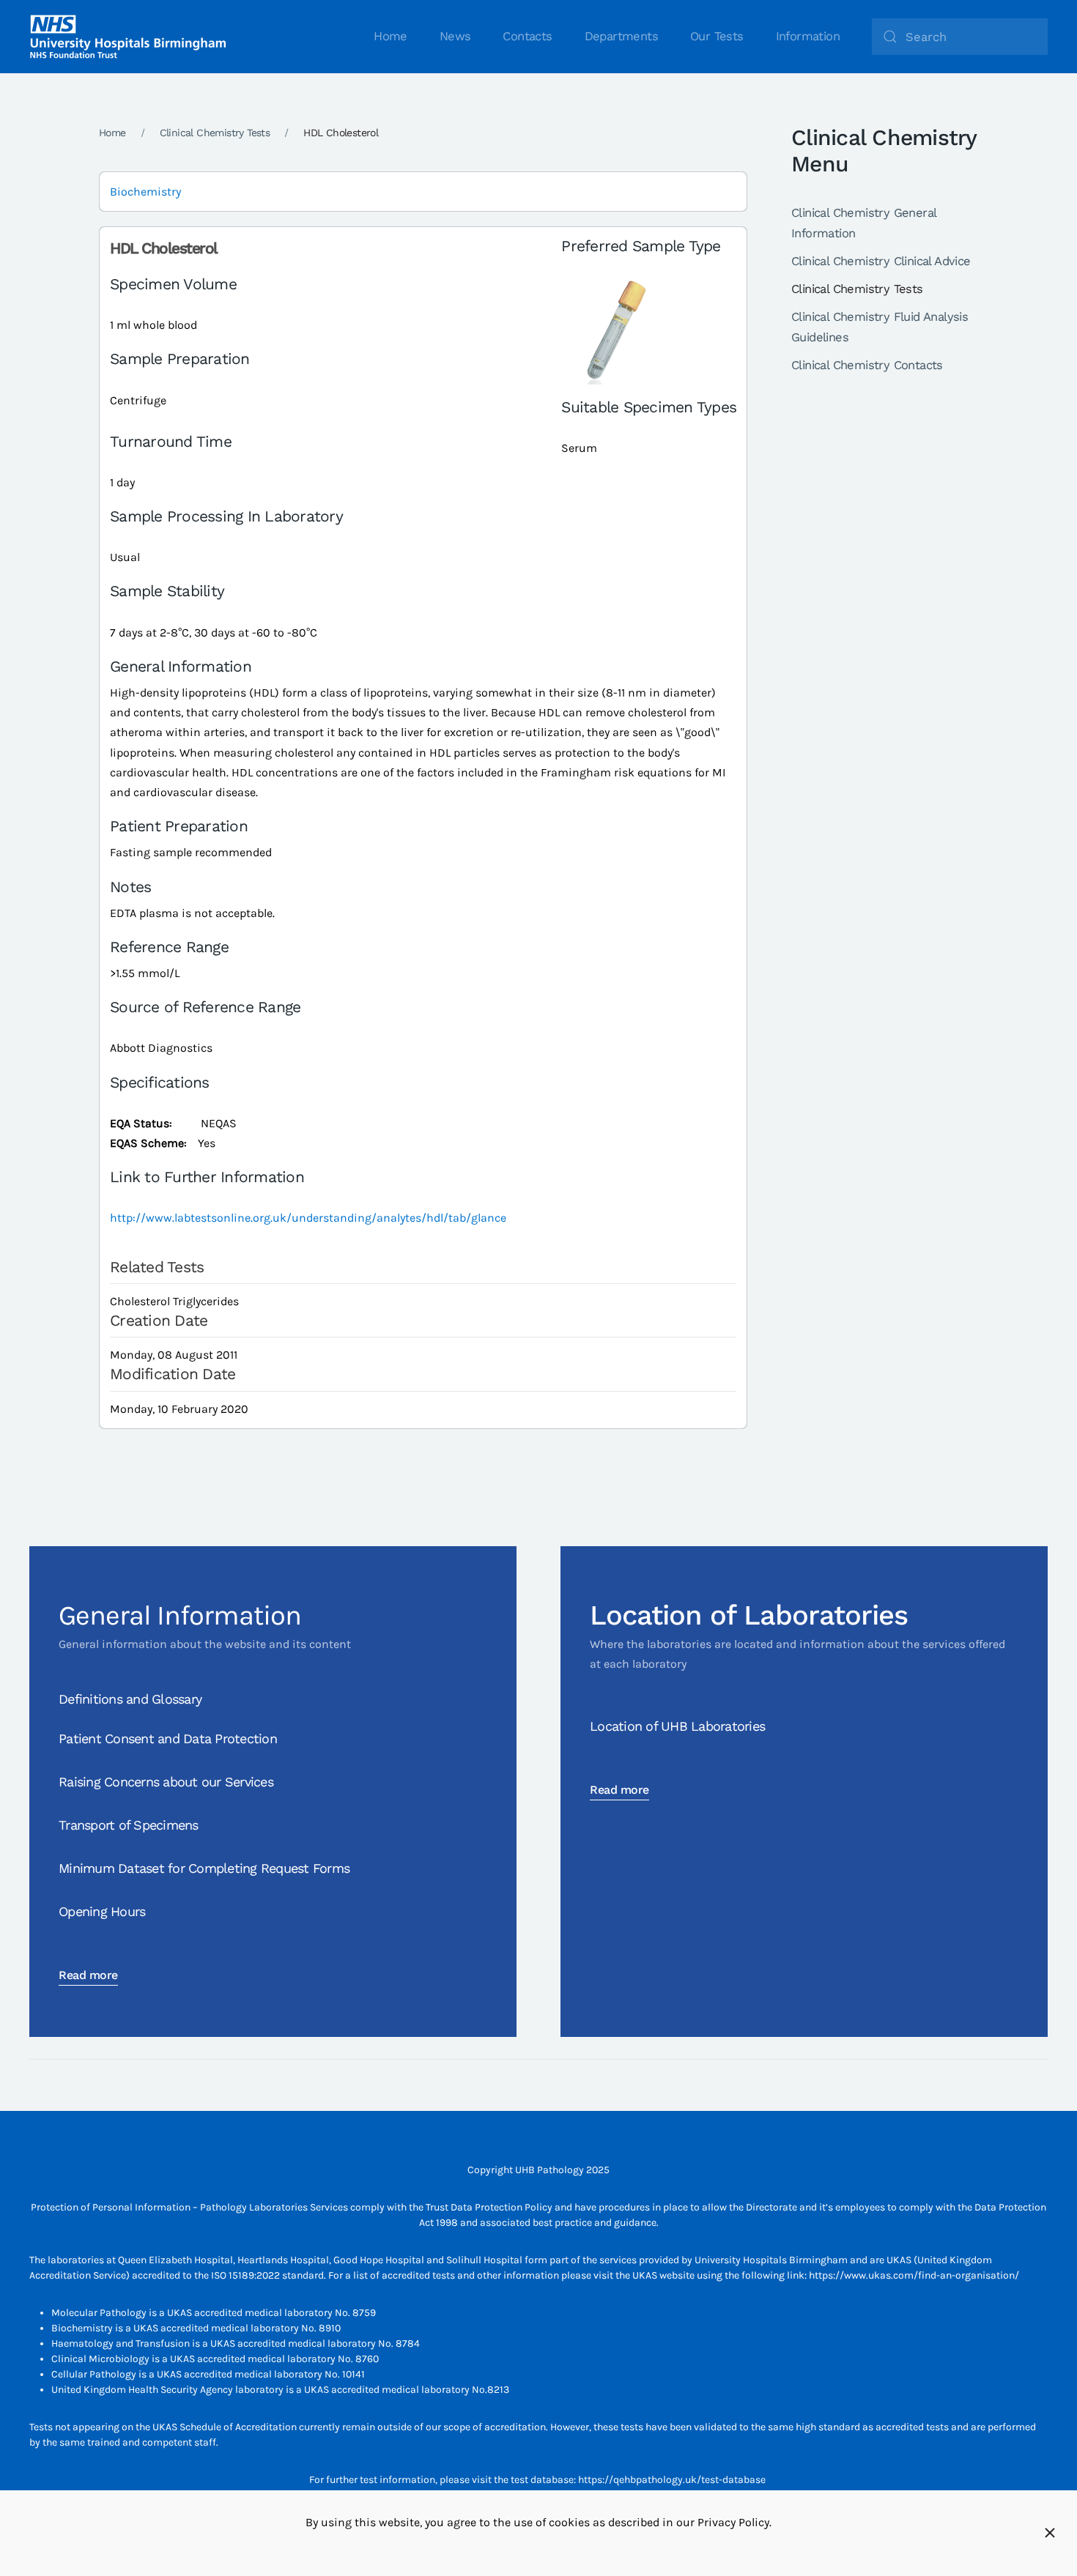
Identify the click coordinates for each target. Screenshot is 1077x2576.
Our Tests (717, 36)
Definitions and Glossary (130, 1699)
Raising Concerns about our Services (166, 1782)
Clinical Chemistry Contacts (867, 365)
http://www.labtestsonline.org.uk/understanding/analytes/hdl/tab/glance (308, 1218)
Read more (88, 1975)
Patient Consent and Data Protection (168, 1738)
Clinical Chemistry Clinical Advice (881, 261)
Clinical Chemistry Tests (857, 289)
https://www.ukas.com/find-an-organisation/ (914, 2275)
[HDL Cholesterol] (616, 331)
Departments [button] (621, 36)
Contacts (527, 36)
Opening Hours (102, 1911)
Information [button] (808, 36)
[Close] (1050, 2533)
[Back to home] (128, 37)
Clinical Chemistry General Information (863, 223)
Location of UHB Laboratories (677, 1726)
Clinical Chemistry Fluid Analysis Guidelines (880, 327)
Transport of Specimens (129, 1825)
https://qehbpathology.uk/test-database (672, 2480)
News (455, 36)
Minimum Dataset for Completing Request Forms (204, 1868)
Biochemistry (145, 192)
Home (391, 36)
